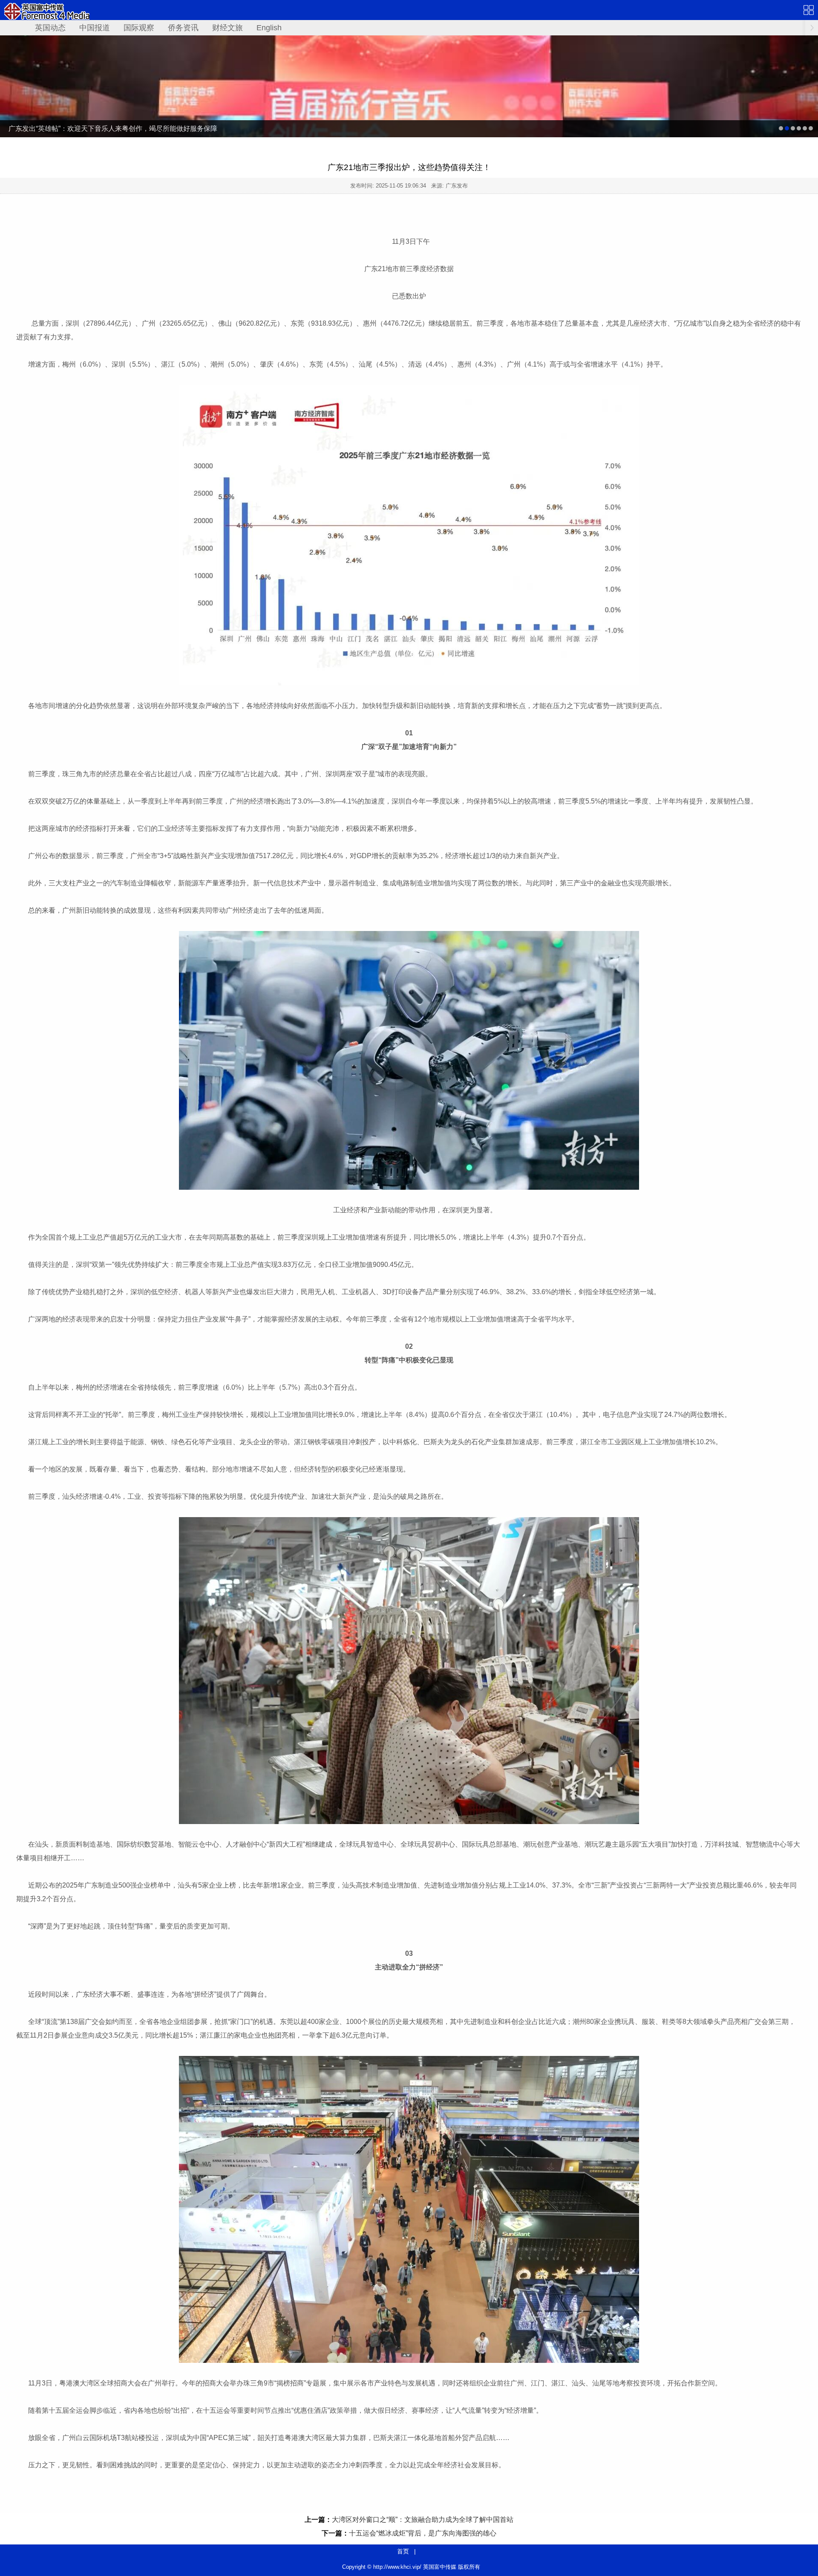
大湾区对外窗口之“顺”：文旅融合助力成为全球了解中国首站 (423, 2520)
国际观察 (139, 28)
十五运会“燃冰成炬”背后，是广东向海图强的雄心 (423, 2533)
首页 (403, 2551)
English (269, 28)
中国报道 (95, 28)
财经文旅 (228, 28)
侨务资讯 (183, 28)
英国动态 (50, 28)
